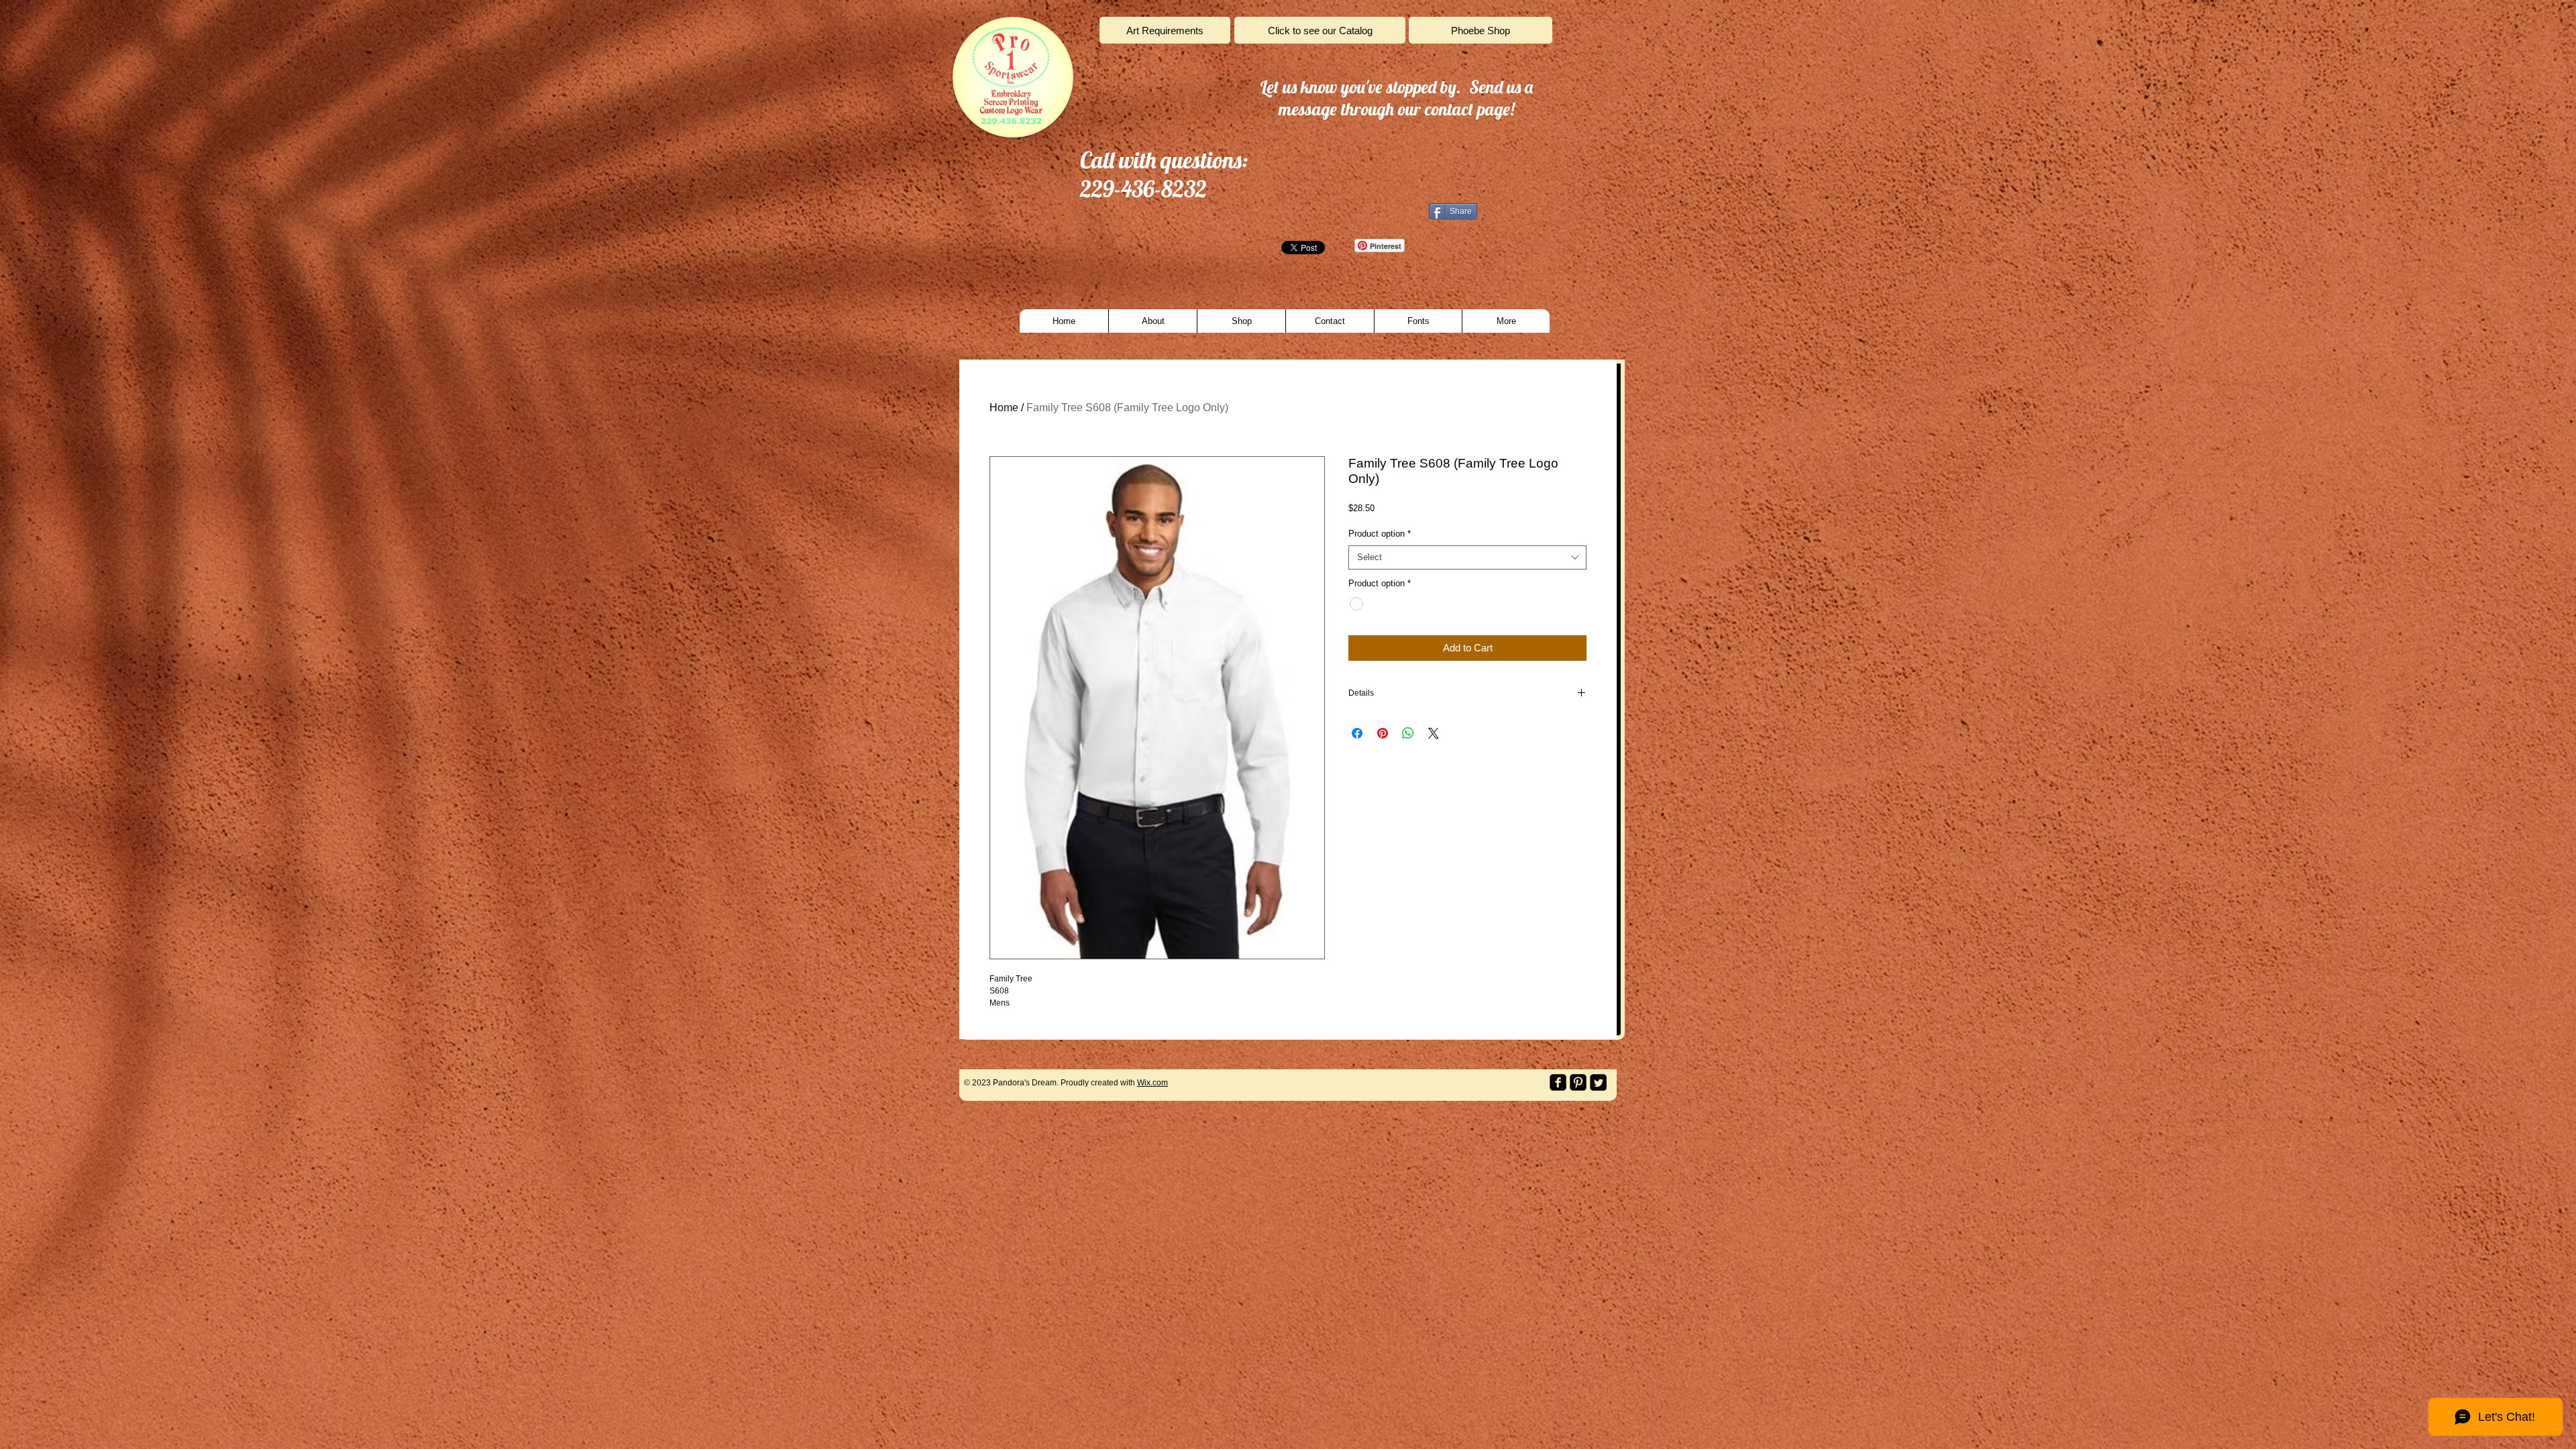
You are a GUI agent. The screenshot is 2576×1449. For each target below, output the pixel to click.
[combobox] (1467, 557)
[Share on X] (1434, 733)
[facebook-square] (1558, 1082)
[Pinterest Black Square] (1578, 1082)
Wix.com (1152, 1083)
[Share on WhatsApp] (1408, 733)
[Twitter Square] (1598, 1082)
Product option (1380, 534)
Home (1004, 408)
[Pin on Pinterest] (1383, 733)
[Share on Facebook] (1357, 733)
